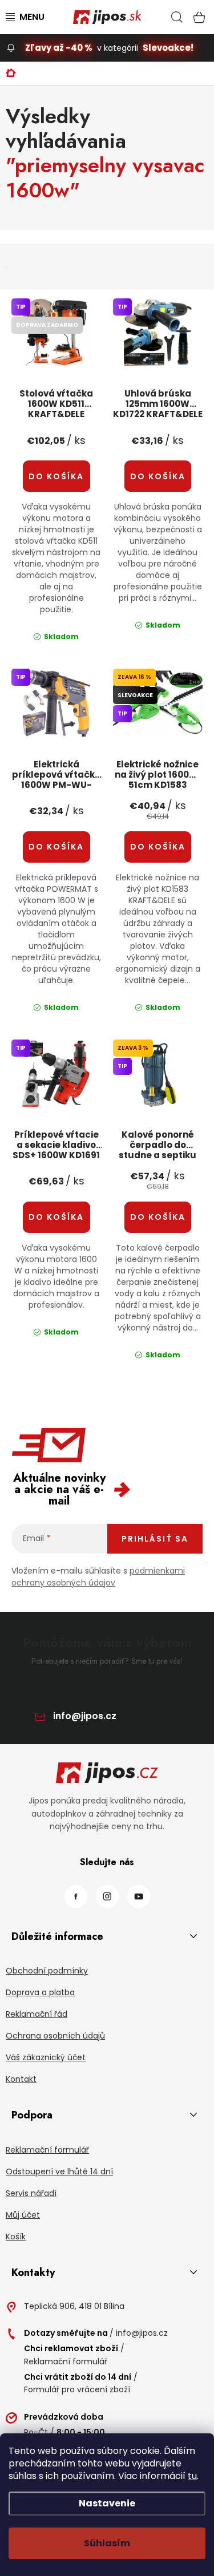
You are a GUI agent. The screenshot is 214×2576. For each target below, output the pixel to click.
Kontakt (21, 2079)
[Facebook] (76, 1896)
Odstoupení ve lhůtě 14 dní (59, 2171)
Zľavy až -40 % (59, 48)
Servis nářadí (31, 2193)
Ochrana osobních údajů (55, 2036)
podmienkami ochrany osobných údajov (98, 1577)
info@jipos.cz (85, 1716)
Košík (16, 2237)
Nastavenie (107, 2503)
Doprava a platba (40, 1992)
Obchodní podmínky (47, 1971)
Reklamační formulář (47, 2150)
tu (192, 2476)
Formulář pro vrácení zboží (77, 2389)
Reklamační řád (37, 2014)
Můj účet (23, 2215)
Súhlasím (107, 2543)
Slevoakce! (168, 48)
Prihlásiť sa (155, 1539)
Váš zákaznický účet (46, 2057)
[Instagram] (107, 1896)
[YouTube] (139, 1896)
